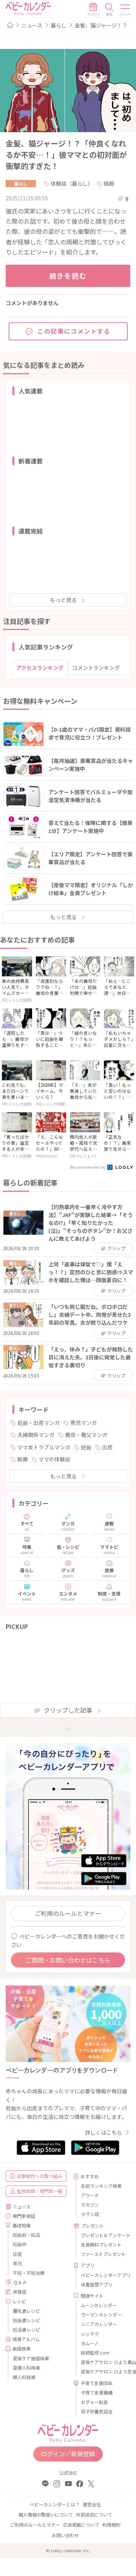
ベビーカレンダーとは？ (55, 2504)
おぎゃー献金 (94, 2402)
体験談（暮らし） (72, 183)
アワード (90, 2195)
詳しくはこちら (104, 2132)
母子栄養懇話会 (97, 2411)
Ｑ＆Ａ (20, 2282)
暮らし (59, 25)
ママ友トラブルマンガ (44, 1447)
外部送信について (94, 2514)
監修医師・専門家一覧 (40, 2191)
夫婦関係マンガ (36, 1435)
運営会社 (92, 2504)
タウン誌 (90, 2214)
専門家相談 (24, 2216)
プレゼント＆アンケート (103, 2235)
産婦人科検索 (26, 2368)
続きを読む (68, 276)
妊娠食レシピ (26, 2320)
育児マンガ (83, 1423)
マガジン (90, 2205)
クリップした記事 (68, 1710)
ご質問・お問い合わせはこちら (68, 1960)
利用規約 (111, 2525)
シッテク (90, 2334)
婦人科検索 (24, 2377)
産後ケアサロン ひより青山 (103, 2362)
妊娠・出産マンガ (39, 1423)
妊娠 (86, 1447)
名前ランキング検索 (101, 2186)
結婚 (109, 183)
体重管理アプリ (97, 2284)
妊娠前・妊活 (26, 2235)
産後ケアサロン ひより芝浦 (103, 2371)
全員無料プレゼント (101, 2244)
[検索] (109, 9)
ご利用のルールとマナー (68, 1913)
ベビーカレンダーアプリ (103, 2275)
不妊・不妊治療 (29, 2273)
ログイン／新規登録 (68, 2454)
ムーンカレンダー (99, 2305)
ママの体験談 (54, 1459)
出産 (107, 1447)
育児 (17, 2263)
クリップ (116, 1248)
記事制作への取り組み (40, 2176)
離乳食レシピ (26, 2311)
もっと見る (63, 600)
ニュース (32, 25)
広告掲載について (81, 2525)
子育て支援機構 (97, 2392)
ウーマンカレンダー (101, 2314)
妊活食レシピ (26, 2330)
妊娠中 (20, 2244)
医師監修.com (95, 2353)
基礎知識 (22, 2225)
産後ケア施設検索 (31, 2358)
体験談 (20, 2292)
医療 (23, 1459)
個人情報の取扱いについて (46, 2514)
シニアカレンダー (99, 2324)
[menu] (125, 9)
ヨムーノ (90, 2343)
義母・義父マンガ (86, 1435)
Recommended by (88, 1167)
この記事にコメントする (74, 331)
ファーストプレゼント (103, 2254)
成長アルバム (26, 2339)
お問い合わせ (65, 2535)
